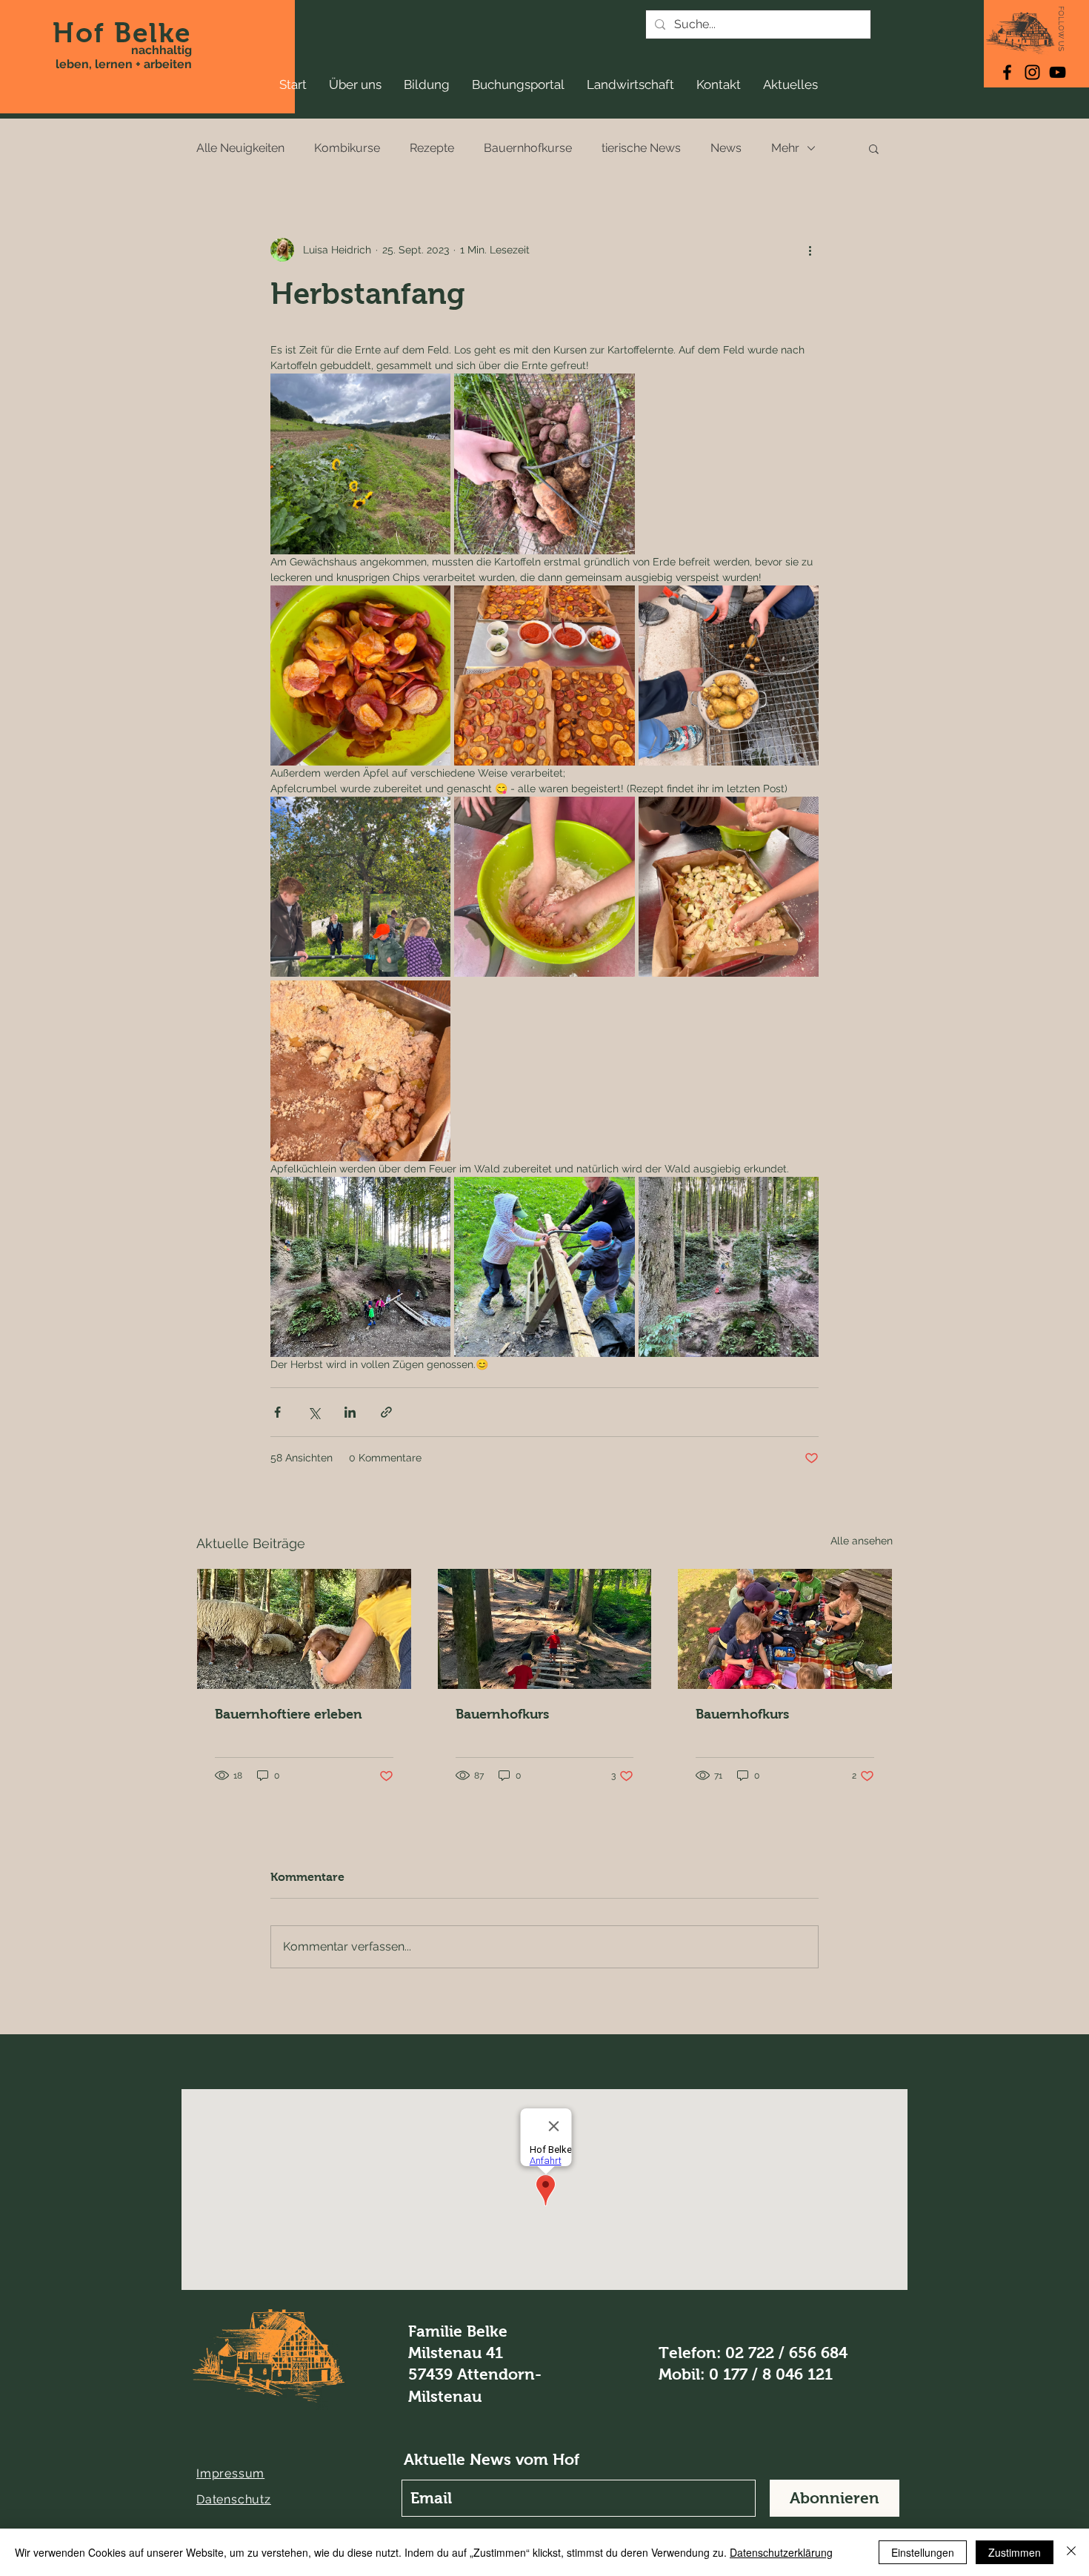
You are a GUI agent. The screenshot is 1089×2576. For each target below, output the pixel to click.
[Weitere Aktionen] (810, 250)
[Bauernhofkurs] (545, 1629)
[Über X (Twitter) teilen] (314, 1412)
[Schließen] (1071, 2552)
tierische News (641, 148)
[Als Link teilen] (386, 1412)
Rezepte (432, 148)
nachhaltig (161, 50)
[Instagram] (1032, 72)
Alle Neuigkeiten (240, 148)
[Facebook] (1007, 72)
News (726, 148)
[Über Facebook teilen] (277, 1412)
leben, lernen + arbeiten (124, 64)
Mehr (785, 148)
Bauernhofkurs (502, 1714)
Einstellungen (923, 2552)
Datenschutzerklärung (781, 2552)
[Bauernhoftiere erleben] (304, 1629)
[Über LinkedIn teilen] (350, 1412)
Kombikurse (347, 148)
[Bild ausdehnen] (360, 464)
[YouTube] (1058, 72)
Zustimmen (1015, 2552)
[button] (874, 148)
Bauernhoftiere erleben (289, 1714)
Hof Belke (122, 33)
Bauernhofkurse (528, 148)
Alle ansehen (862, 1541)
